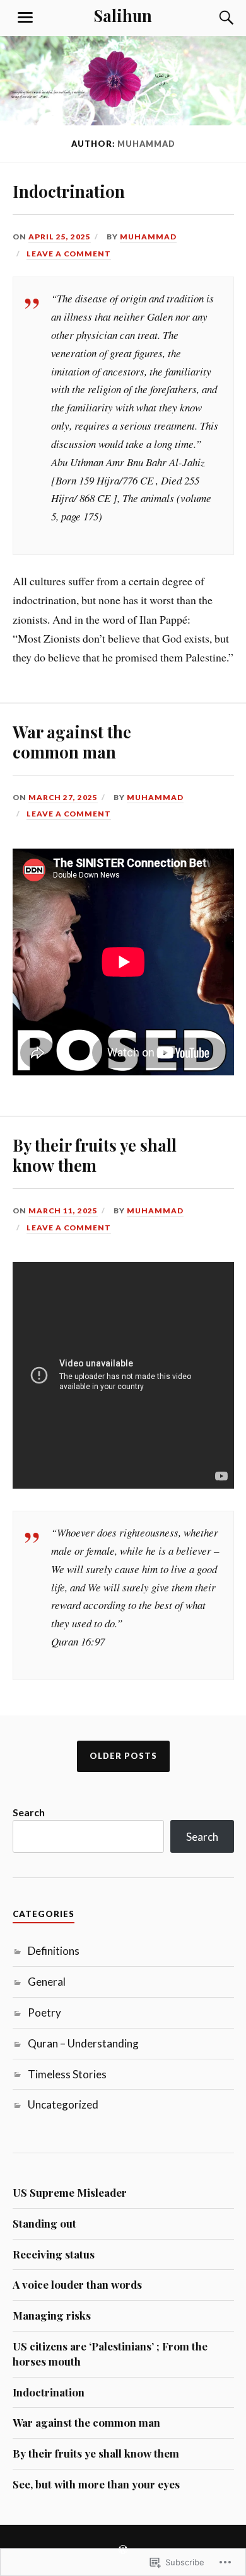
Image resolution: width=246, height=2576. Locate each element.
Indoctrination (69, 191)
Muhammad (148, 237)
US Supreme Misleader (70, 2192)
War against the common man (72, 741)
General (47, 1982)
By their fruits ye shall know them (95, 1155)
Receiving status (54, 2254)
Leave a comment (69, 254)
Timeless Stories (67, 2074)
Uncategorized (63, 2104)
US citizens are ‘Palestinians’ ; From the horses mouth (110, 2354)
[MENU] (25, 18)
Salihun (123, 15)
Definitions (54, 1951)
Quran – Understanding (83, 2043)
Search (29, 1812)
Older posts (123, 1756)
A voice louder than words (77, 2284)
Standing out (44, 2223)
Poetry (44, 2012)
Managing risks (52, 2315)
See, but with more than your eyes (96, 2484)
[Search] (214, 18)
